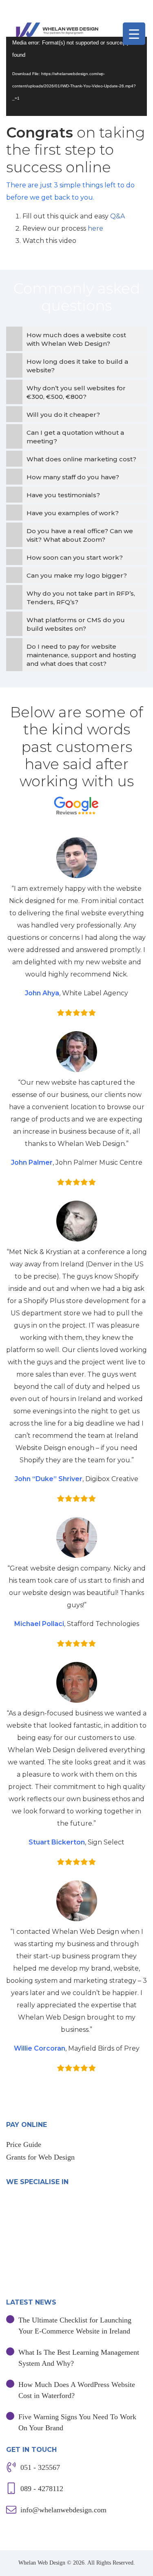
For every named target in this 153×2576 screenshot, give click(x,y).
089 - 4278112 (42, 2489)
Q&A (118, 216)
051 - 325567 (40, 2467)
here (95, 228)
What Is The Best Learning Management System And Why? (79, 2358)
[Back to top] (140, 2563)
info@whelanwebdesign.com (63, 2510)
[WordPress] (76, 2245)
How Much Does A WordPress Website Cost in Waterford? (77, 2390)
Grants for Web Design (40, 2157)
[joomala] (37, 2212)
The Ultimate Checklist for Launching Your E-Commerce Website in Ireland (75, 2326)
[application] (76, 76)
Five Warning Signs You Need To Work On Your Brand (77, 2422)
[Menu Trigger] (134, 34)
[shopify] (32, 2278)
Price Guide (24, 2144)
